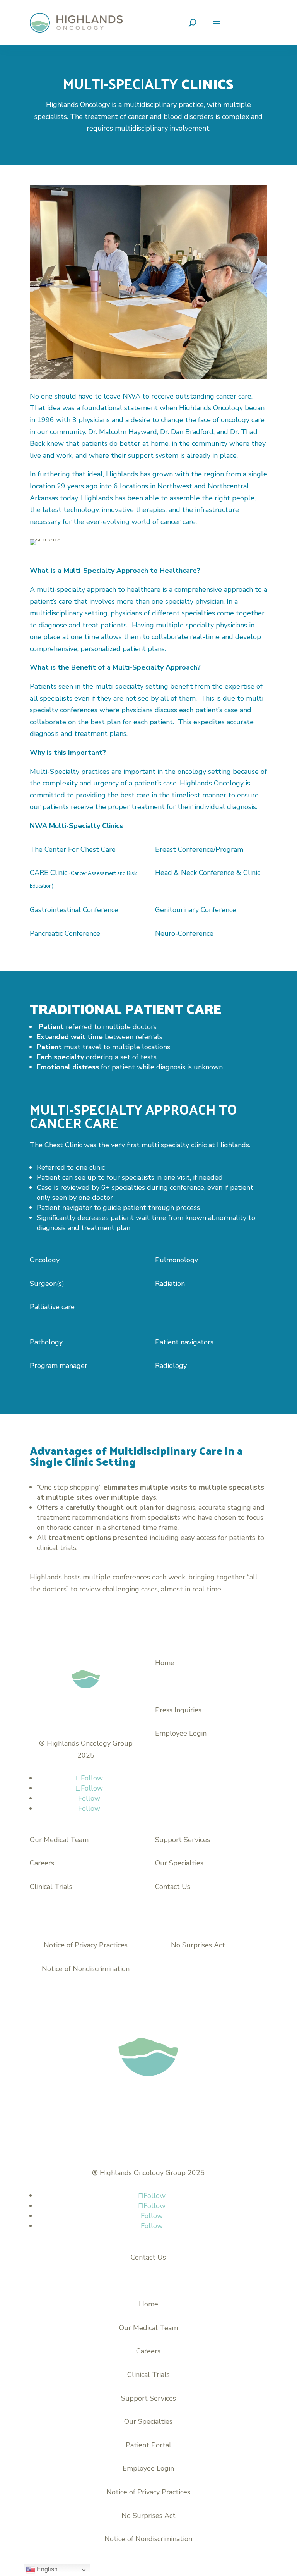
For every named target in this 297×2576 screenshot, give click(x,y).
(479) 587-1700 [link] (181, 1686)
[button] (217, 23)
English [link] (46, 2569)
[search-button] (192, 23)
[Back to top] (264, 2519)
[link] (76, 23)
